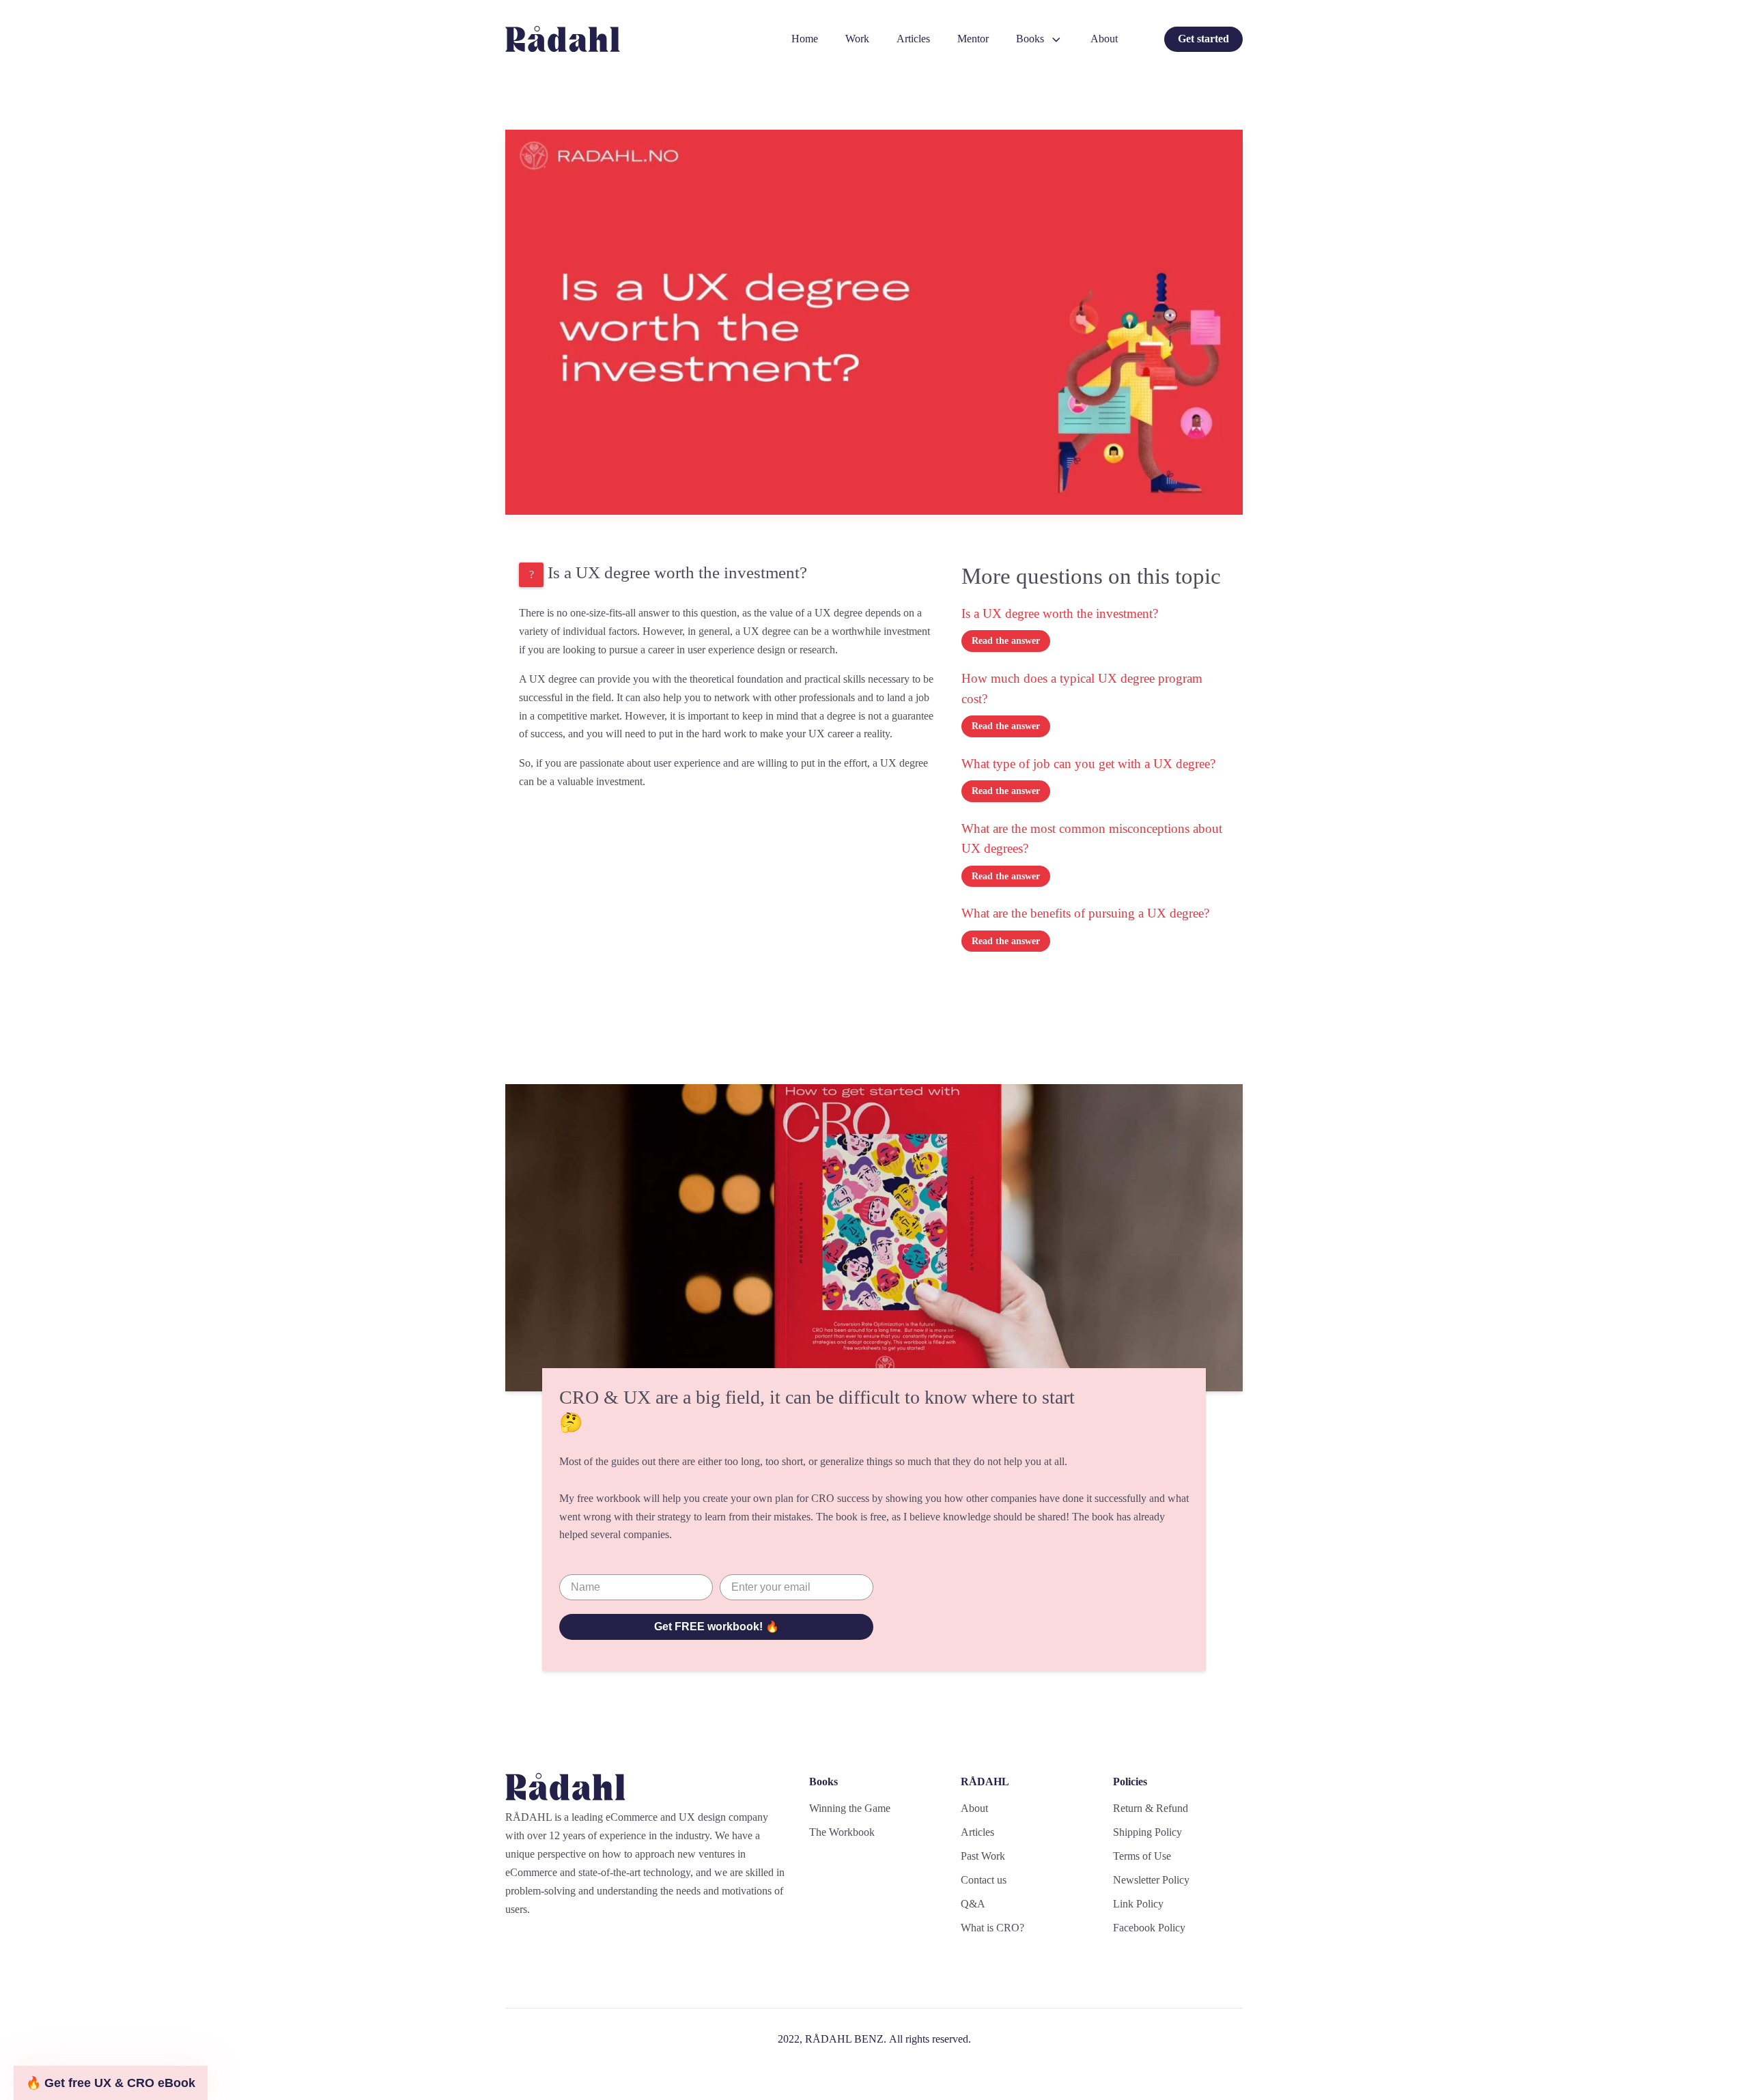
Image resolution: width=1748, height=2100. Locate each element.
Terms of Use (1142, 1856)
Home (805, 39)
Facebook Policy (1149, 1928)
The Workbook (842, 1832)
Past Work (983, 1856)
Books (1030, 39)
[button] (111, 2083)
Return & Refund (1151, 1808)
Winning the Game (850, 1808)
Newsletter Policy (1151, 1880)
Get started (1203, 39)
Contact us (984, 1880)
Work (857, 39)
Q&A (973, 1904)
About (1104, 39)
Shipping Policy (1147, 1832)
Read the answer (1006, 641)
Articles (913, 39)
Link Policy (1138, 1904)
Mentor (973, 39)
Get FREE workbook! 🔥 (717, 1627)
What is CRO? (992, 1928)
